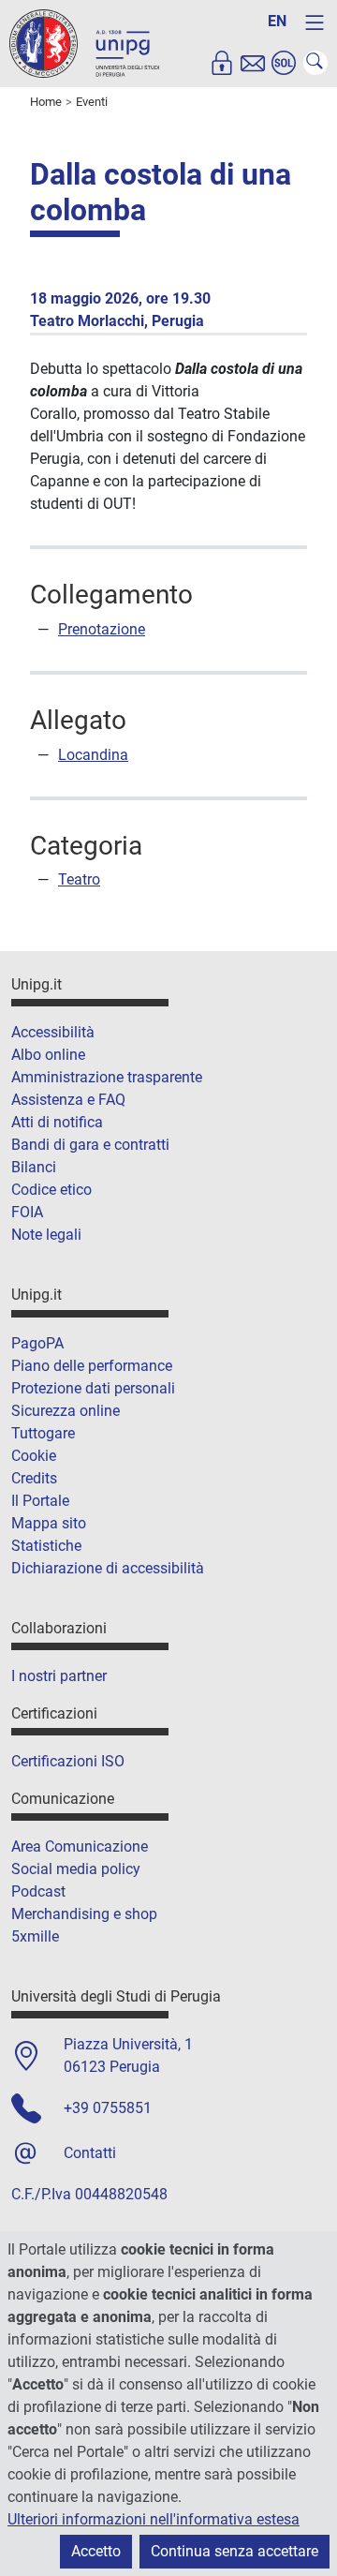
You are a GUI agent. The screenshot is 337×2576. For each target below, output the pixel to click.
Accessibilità (53, 1032)
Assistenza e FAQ (68, 1100)
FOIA (27, 1212)
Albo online (48, 1055)
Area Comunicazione (80, 1846)
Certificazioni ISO (68, 1761)
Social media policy (76, 1869)
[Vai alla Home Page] (84, 43)
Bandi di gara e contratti (90, 1145)
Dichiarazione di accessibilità (108, 1568)
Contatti (90, 2153)
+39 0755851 (108, 2108)
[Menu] (315, 22)
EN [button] (277, 21)
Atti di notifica (57, 1122)
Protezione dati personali (93, 1388)
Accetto (96, 2551)
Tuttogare (43, 1433)
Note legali (46, 1235)
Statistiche (46, 1546)
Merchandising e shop (84, 1914)
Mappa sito (49, 1523)
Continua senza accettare (234, 2551)
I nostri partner (59, 1676)
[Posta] (253, 63)
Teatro (79, 879)
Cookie (34, 1456)
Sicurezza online (66, 1411)
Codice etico (51, 1190)
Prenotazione (102, 629)
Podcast (38, 1891)
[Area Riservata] (222, 63)
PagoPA (37, 1343)
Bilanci (34, 1167)
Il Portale (40, 1501)
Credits (34, 1478)
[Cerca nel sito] (315, 63)
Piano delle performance (92, 1366)
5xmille (35, 1936)
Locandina (93, 755)
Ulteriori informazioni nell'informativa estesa (154, 2519)
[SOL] (284, 63)
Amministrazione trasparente (107, 1077)
